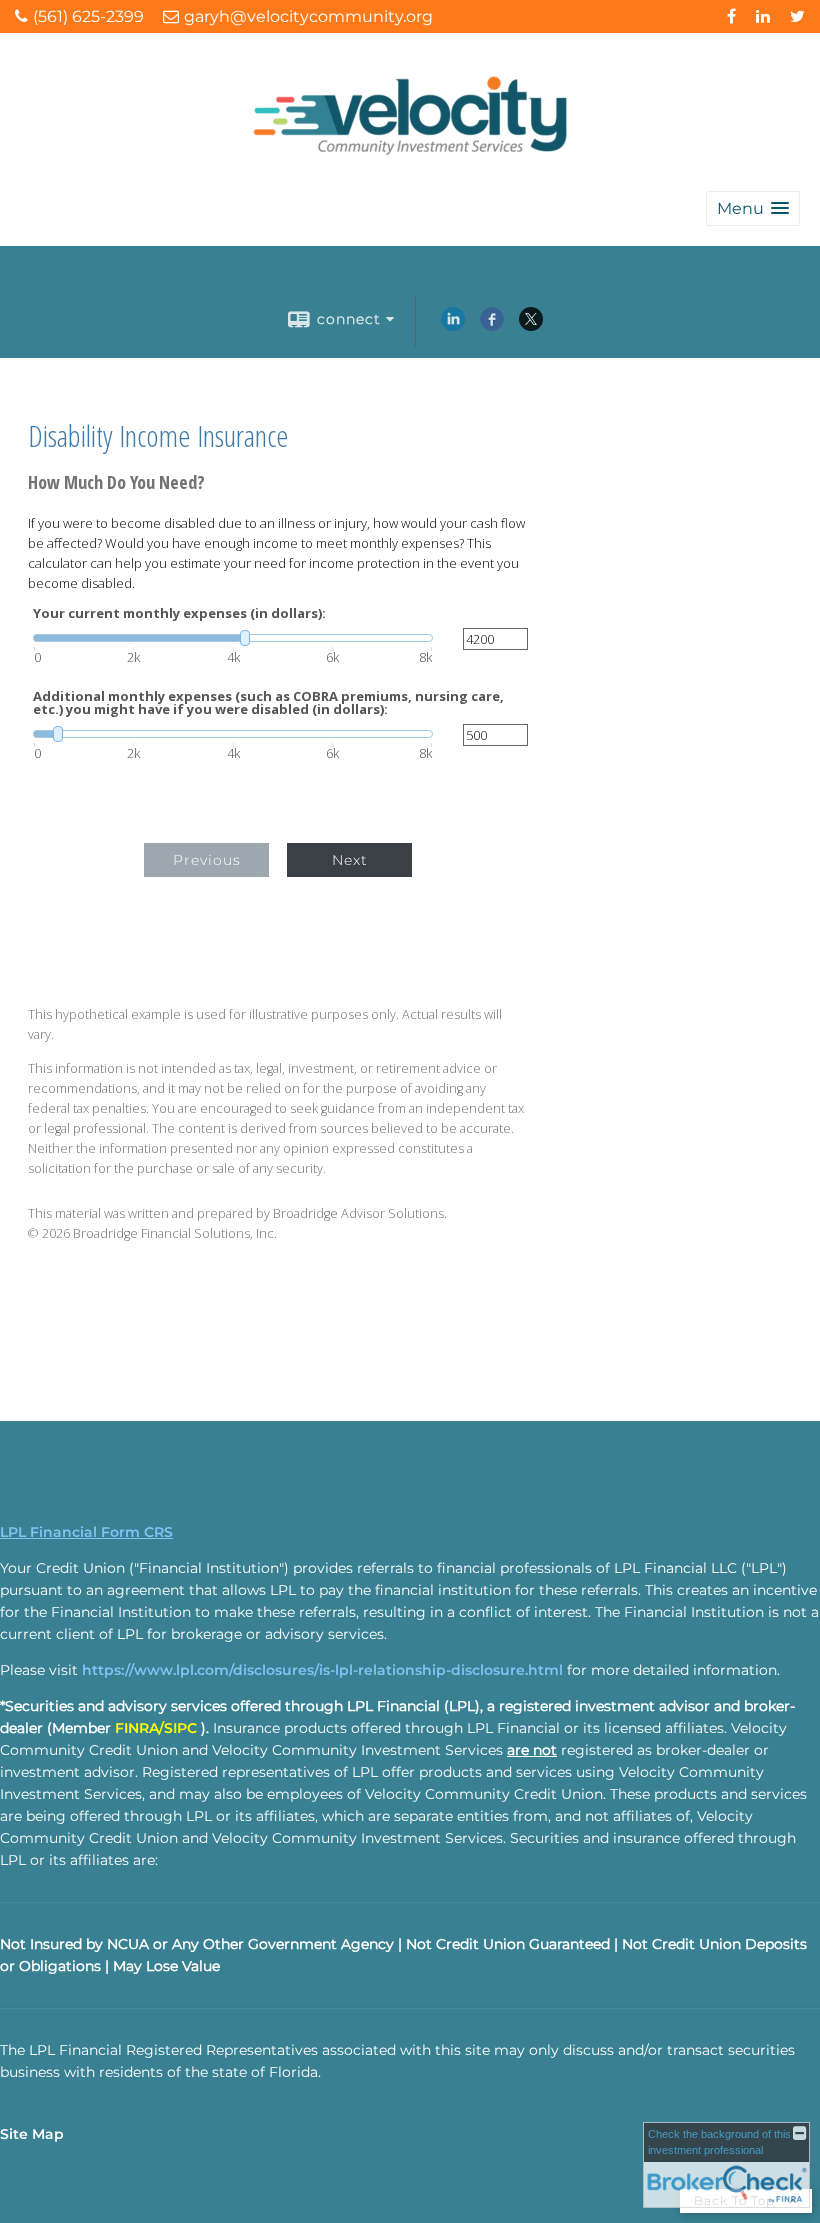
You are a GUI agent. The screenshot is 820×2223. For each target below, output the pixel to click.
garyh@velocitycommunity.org (308, 16)
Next (350, 860)
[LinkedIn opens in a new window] (453, 326)
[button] (753, 208)
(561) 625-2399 (88, 16)
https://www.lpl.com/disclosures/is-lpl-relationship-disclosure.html (322, 1670)
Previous (207, 860)
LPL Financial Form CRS (86, 1532)
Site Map (32, 2134)
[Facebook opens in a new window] (492, 326)
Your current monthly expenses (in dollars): (179, 613)
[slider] (233, 638)
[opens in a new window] (731, 16)
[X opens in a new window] (531, 326)
